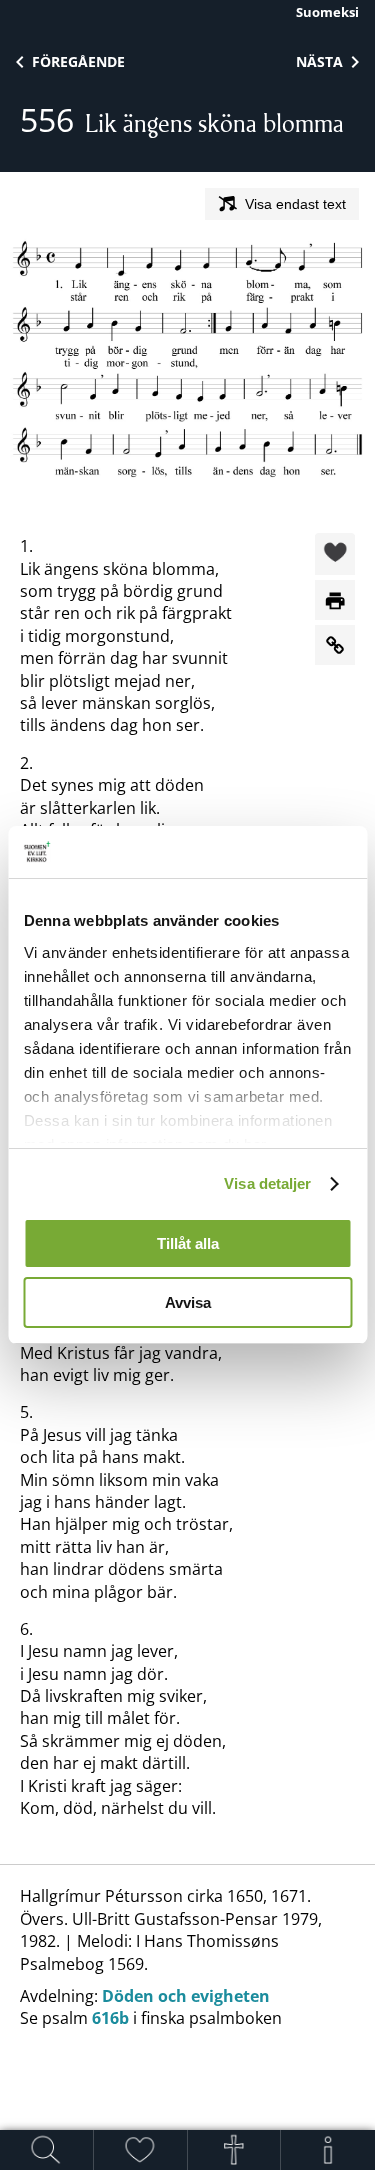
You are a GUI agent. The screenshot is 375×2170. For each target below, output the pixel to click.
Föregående (78, 61)
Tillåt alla (188, 1243)
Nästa (319, 61)
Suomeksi (327, 12)
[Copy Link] (335, 645)
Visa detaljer (267, 1183)
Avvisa (188, 1302)
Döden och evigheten (186, 1996)
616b (110, 2018)
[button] (335, 555)
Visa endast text (295, 204)
